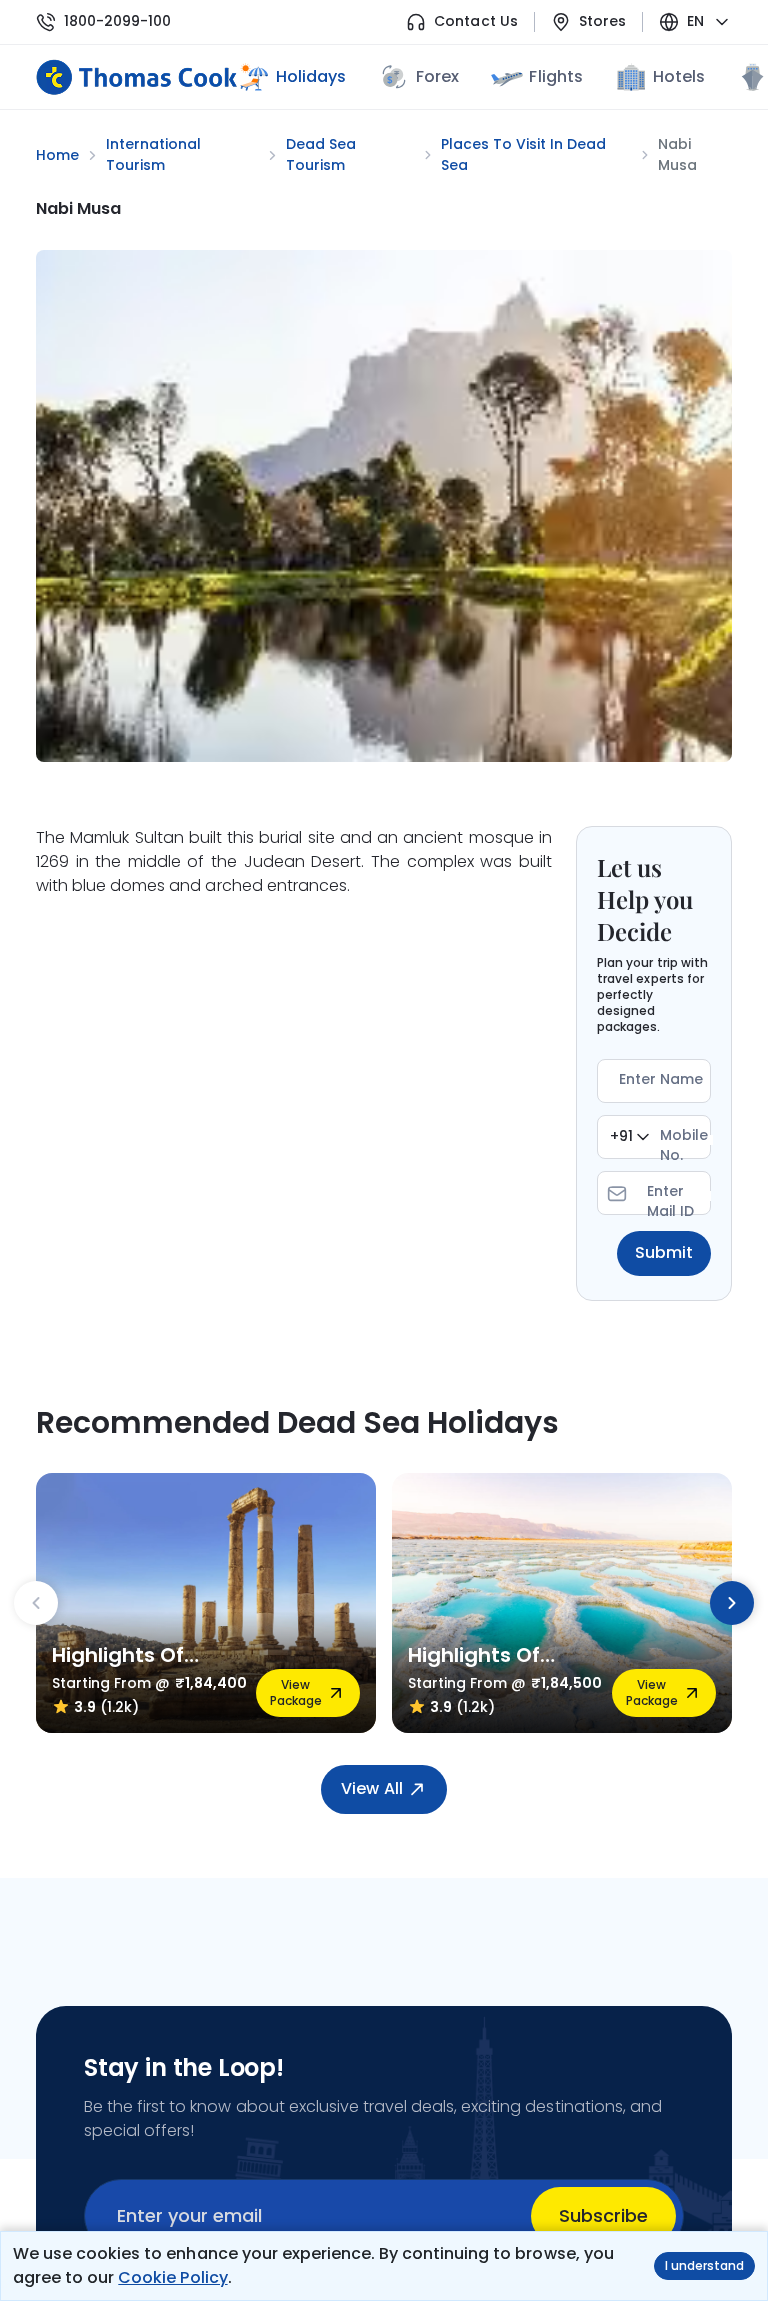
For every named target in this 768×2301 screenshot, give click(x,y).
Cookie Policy (172, 2277)
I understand (704, 2265)
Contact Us (475, 21)
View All (371, 1788)
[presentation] (36, 1603)
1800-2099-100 (117, 21)
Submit (664, 1252)
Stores (602, 21)
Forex (437, 76)
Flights (555, 76)
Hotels (679, 76)
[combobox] (629, 1137)
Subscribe (603, 2215)
